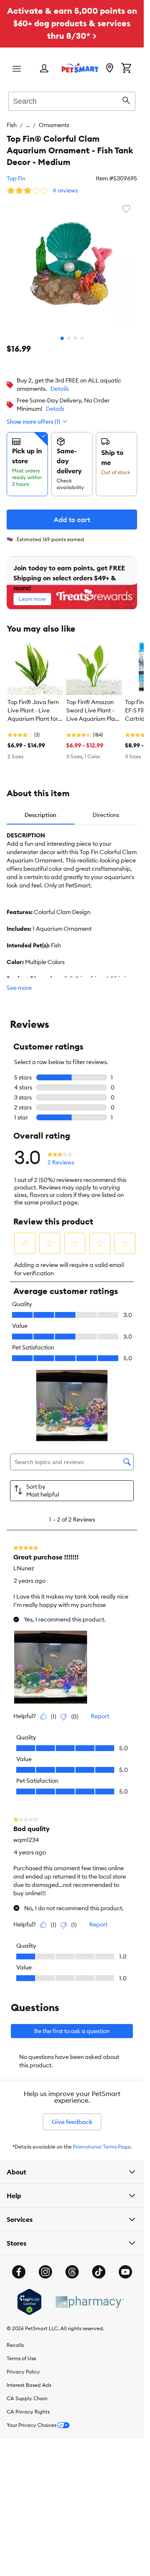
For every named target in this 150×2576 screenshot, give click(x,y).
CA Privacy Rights (28, 2412)
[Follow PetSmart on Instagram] (45, 2272)
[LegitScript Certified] (29, 2302)
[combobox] (72, 100)
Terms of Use (21, 2358)
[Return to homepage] (80, 68)
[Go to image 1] (62, 338)
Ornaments (54, 125)
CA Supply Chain (27, 2398)
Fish (12, 125)
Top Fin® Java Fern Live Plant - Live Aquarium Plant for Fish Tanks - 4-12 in (33, 711)
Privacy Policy (23, 2372)
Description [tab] (40, 815)
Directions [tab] (106, 815)
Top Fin (16, 178)
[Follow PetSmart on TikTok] (99, 2272)
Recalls (15, 2345)
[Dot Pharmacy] (89, 2302)
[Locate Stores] (110, 69)
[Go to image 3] (75, 338)
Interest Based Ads (29, 2385)
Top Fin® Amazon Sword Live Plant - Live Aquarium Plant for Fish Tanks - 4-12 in (93, 711)
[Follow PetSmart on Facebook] (19, 2272)
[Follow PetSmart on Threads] (72, 2272)
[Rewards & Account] (44, 69)
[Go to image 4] (82, 338)
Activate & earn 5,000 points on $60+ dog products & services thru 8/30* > (72, 23)
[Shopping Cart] (126, 69)
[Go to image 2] (69, 338)
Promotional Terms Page (102, 2147)
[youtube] (125, 2272)
